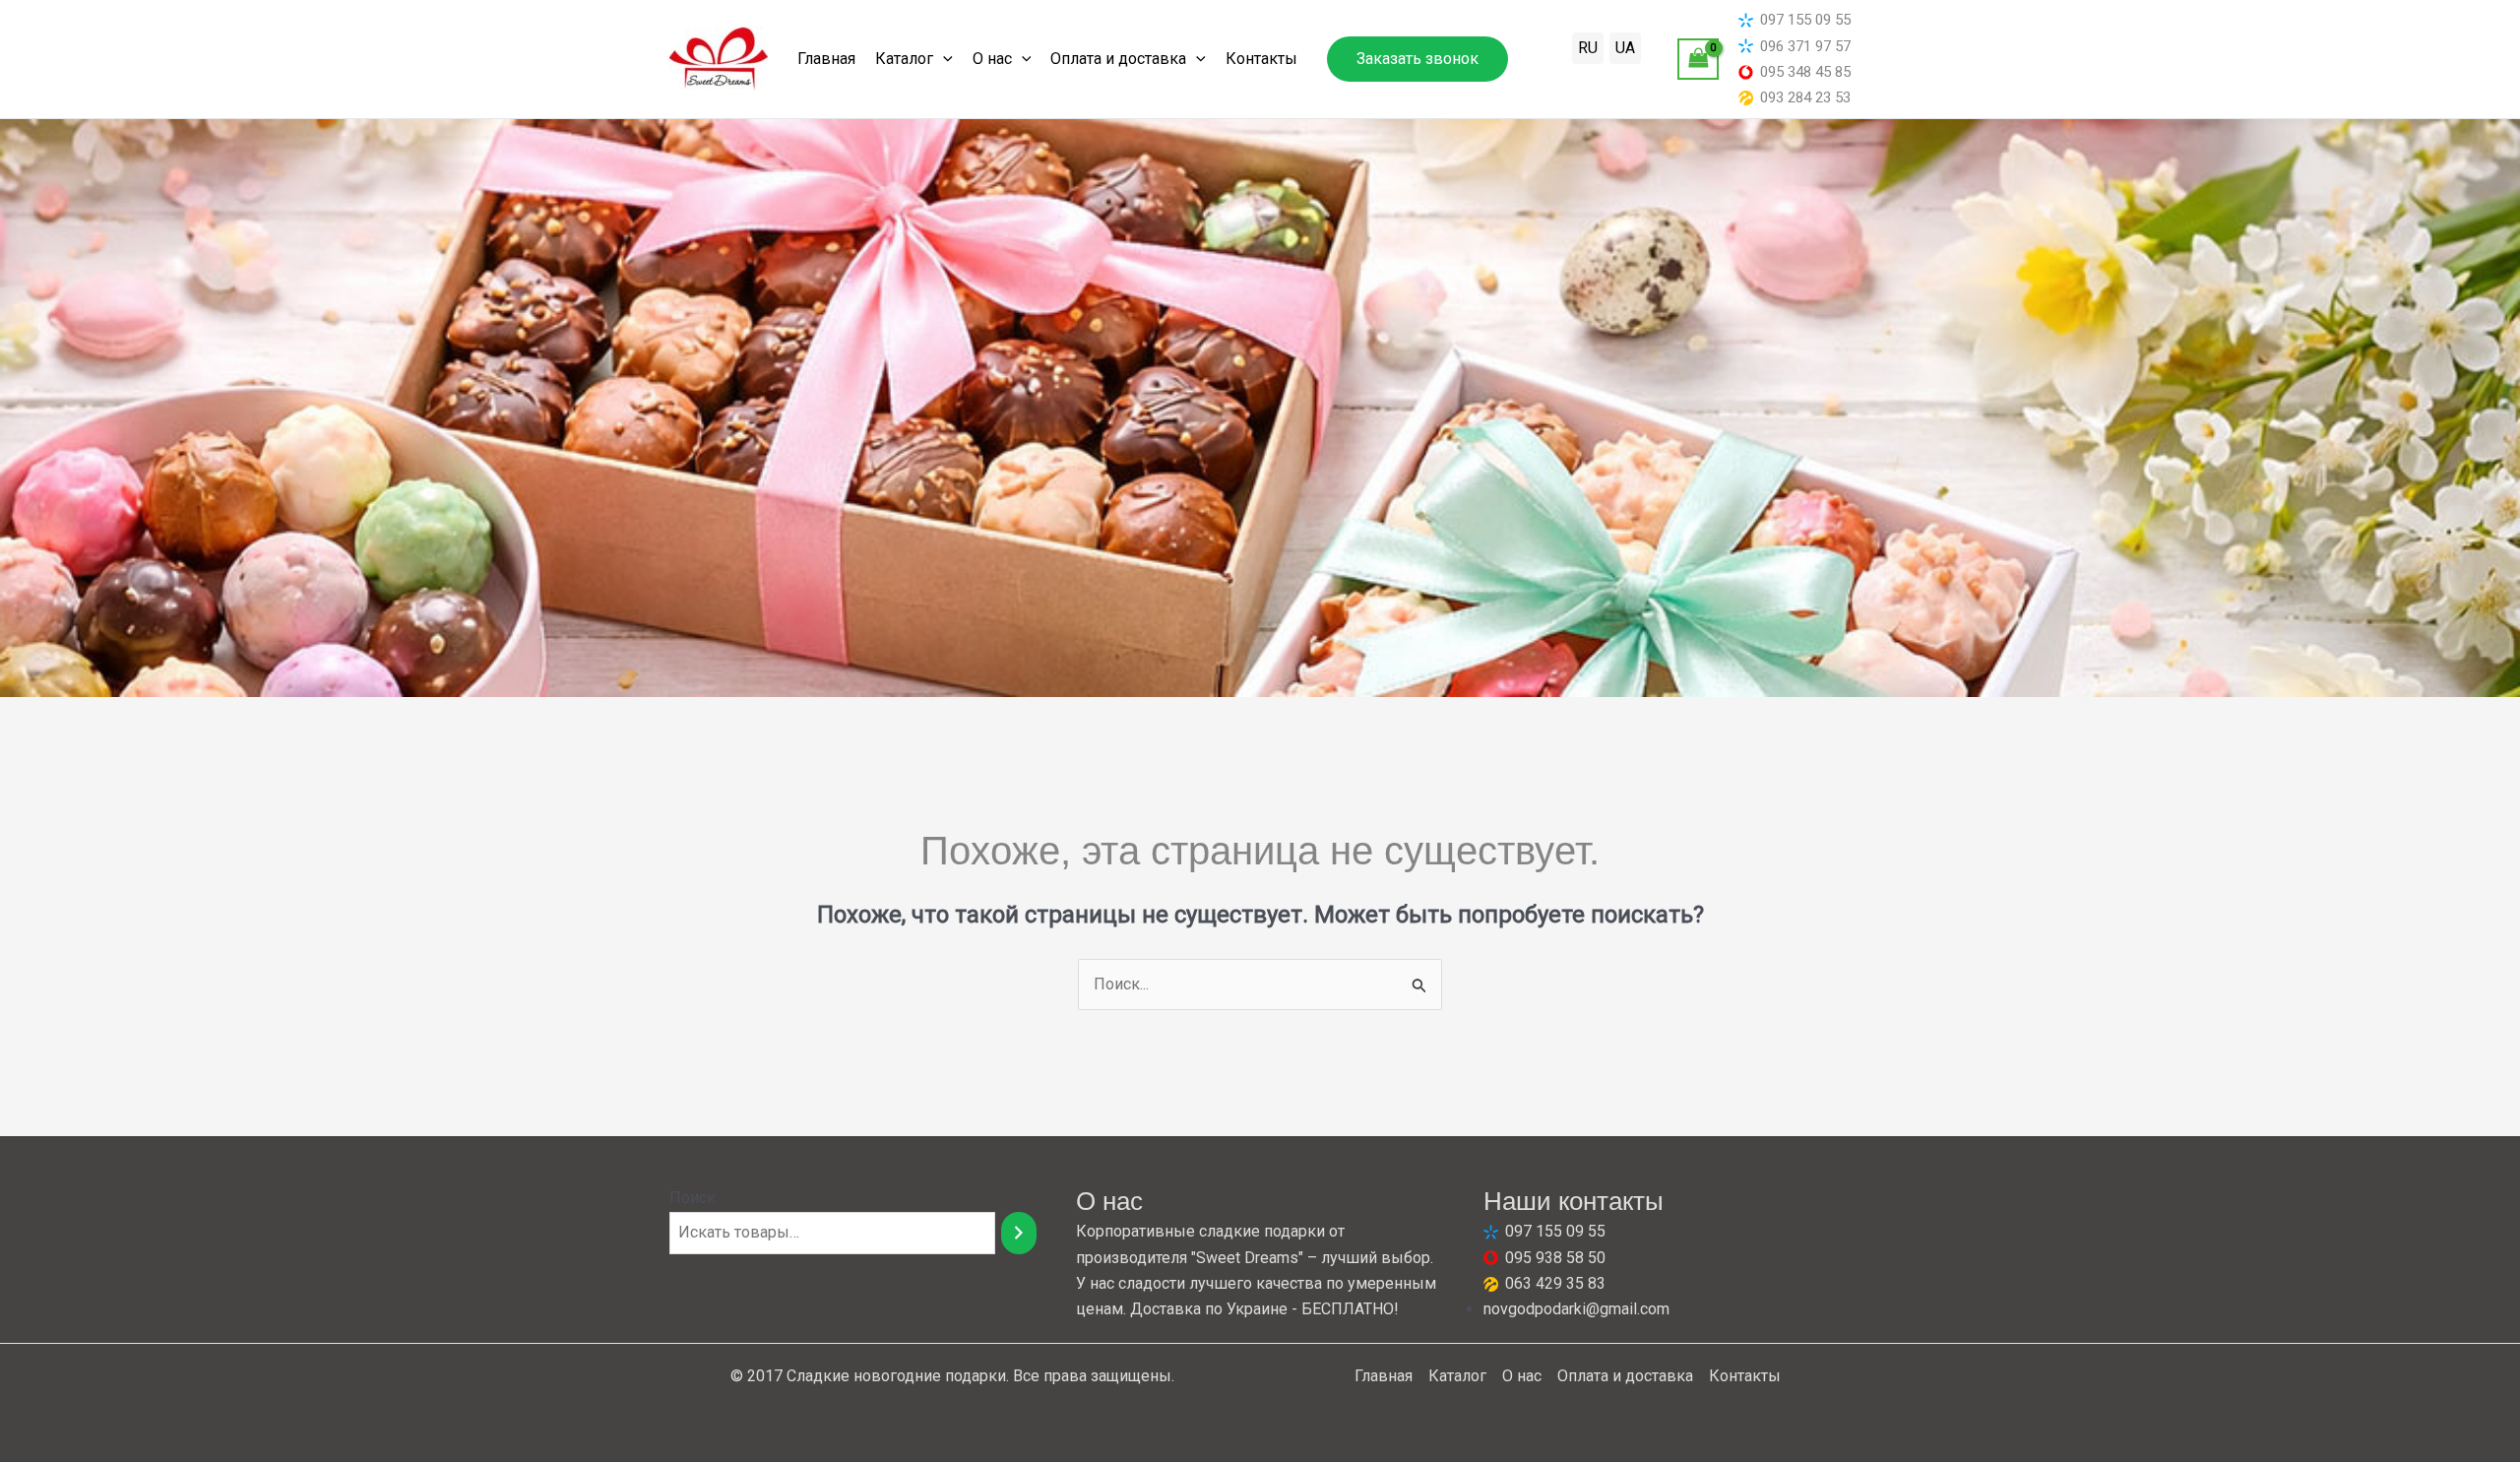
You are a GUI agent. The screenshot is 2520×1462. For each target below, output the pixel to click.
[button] (1417, 59)
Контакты (1261, 59)
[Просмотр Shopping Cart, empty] (1698, 59)
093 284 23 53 (1805, 97)
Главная (826, 59)
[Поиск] (1019, 1233)
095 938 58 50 (1555, 1258)
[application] (943, 59)
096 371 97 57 (1805, 46)
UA (1625, 48)
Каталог (904, 59)
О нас (992, 59)
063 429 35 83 (1555, 1283)
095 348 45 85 (1805, 72)
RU (1588, 48)
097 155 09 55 (1805, 20)
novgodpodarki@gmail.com (1576, 1309)
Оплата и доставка (1118, 59)
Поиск (693, 1198)
